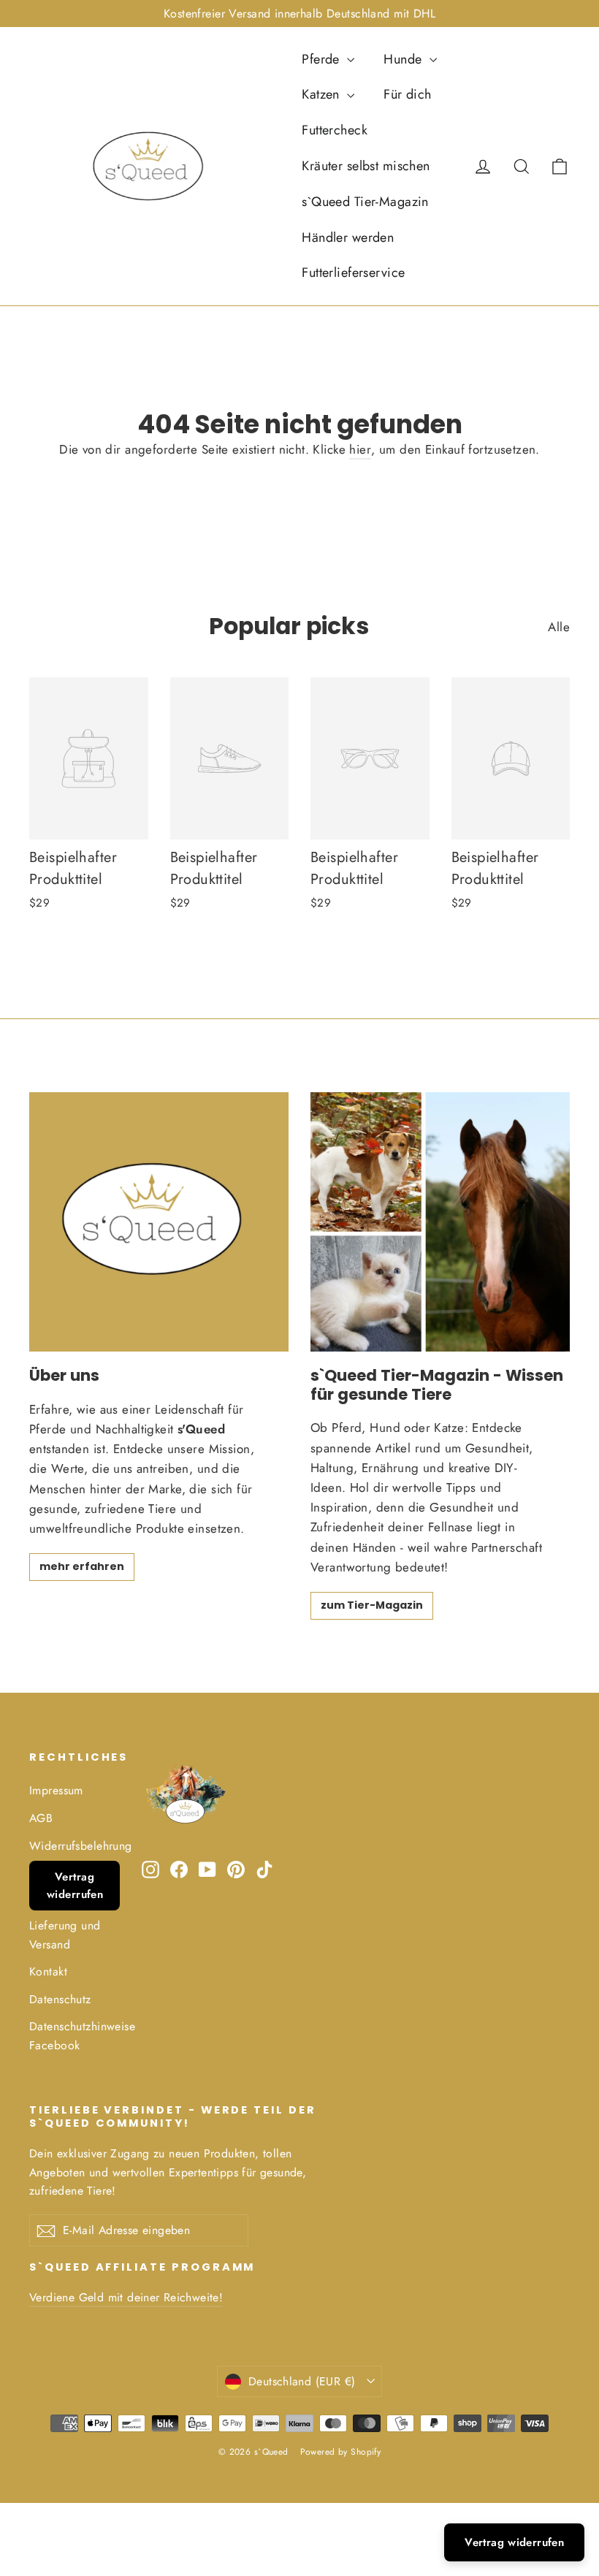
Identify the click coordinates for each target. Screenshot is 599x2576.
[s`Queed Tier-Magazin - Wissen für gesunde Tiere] (440, 1222)
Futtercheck (335, 130)
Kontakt (48, 1971)
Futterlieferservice (353, 273)
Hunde (405, 59)
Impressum (56, 1790)
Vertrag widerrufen (75, 1886)
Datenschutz (60, 1999)
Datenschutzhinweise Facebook (75, 2035)
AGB (41, 1818)
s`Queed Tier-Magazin (365, 202)
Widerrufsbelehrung (75, 1846)
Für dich (407, 94)
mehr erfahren (82, 1566)
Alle (559, 627)
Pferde (323, 59)
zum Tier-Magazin (372, 1605)
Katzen (323, 94)
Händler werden (348, 237)
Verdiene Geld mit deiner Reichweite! (126, 2297)
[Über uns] (159, 1222)
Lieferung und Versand (65, 1935)
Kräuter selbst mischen (366, 166)
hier (360, 449)
